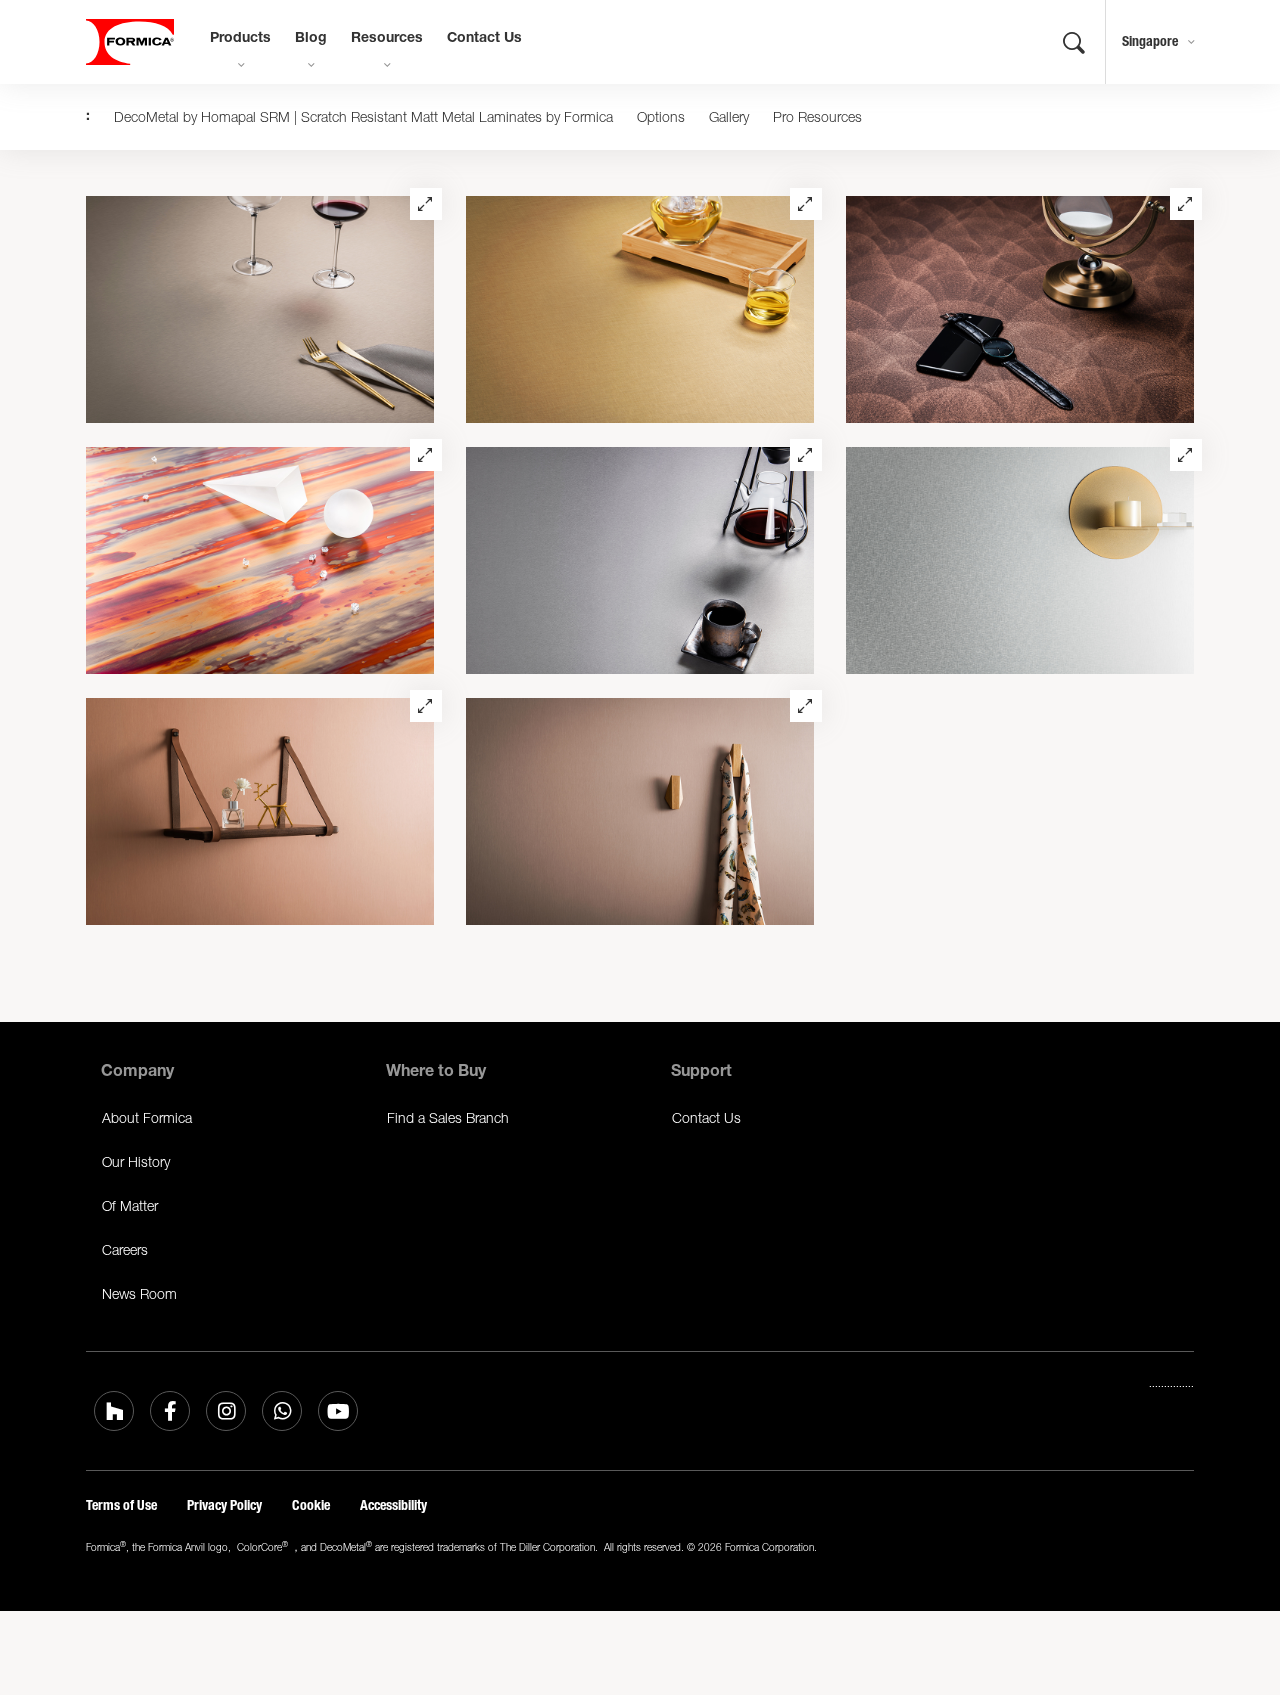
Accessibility (393, 1505)
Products (240, 39)
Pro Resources (817, 117)
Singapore (1150, 41)
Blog (311, 39)
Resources (387, 39)
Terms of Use (121, 1505)
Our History (136, 1161)
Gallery (729, 117)
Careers (125, 1249)
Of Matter (130, 1205)
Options (661, 117)
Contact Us (484, 39)
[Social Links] (114, 1411)
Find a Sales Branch (448, 1117)
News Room (139, 1293)
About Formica (147, 1117)
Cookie (311, 1505)
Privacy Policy (224, 1505)
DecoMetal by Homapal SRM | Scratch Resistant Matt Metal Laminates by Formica (363, 117)
